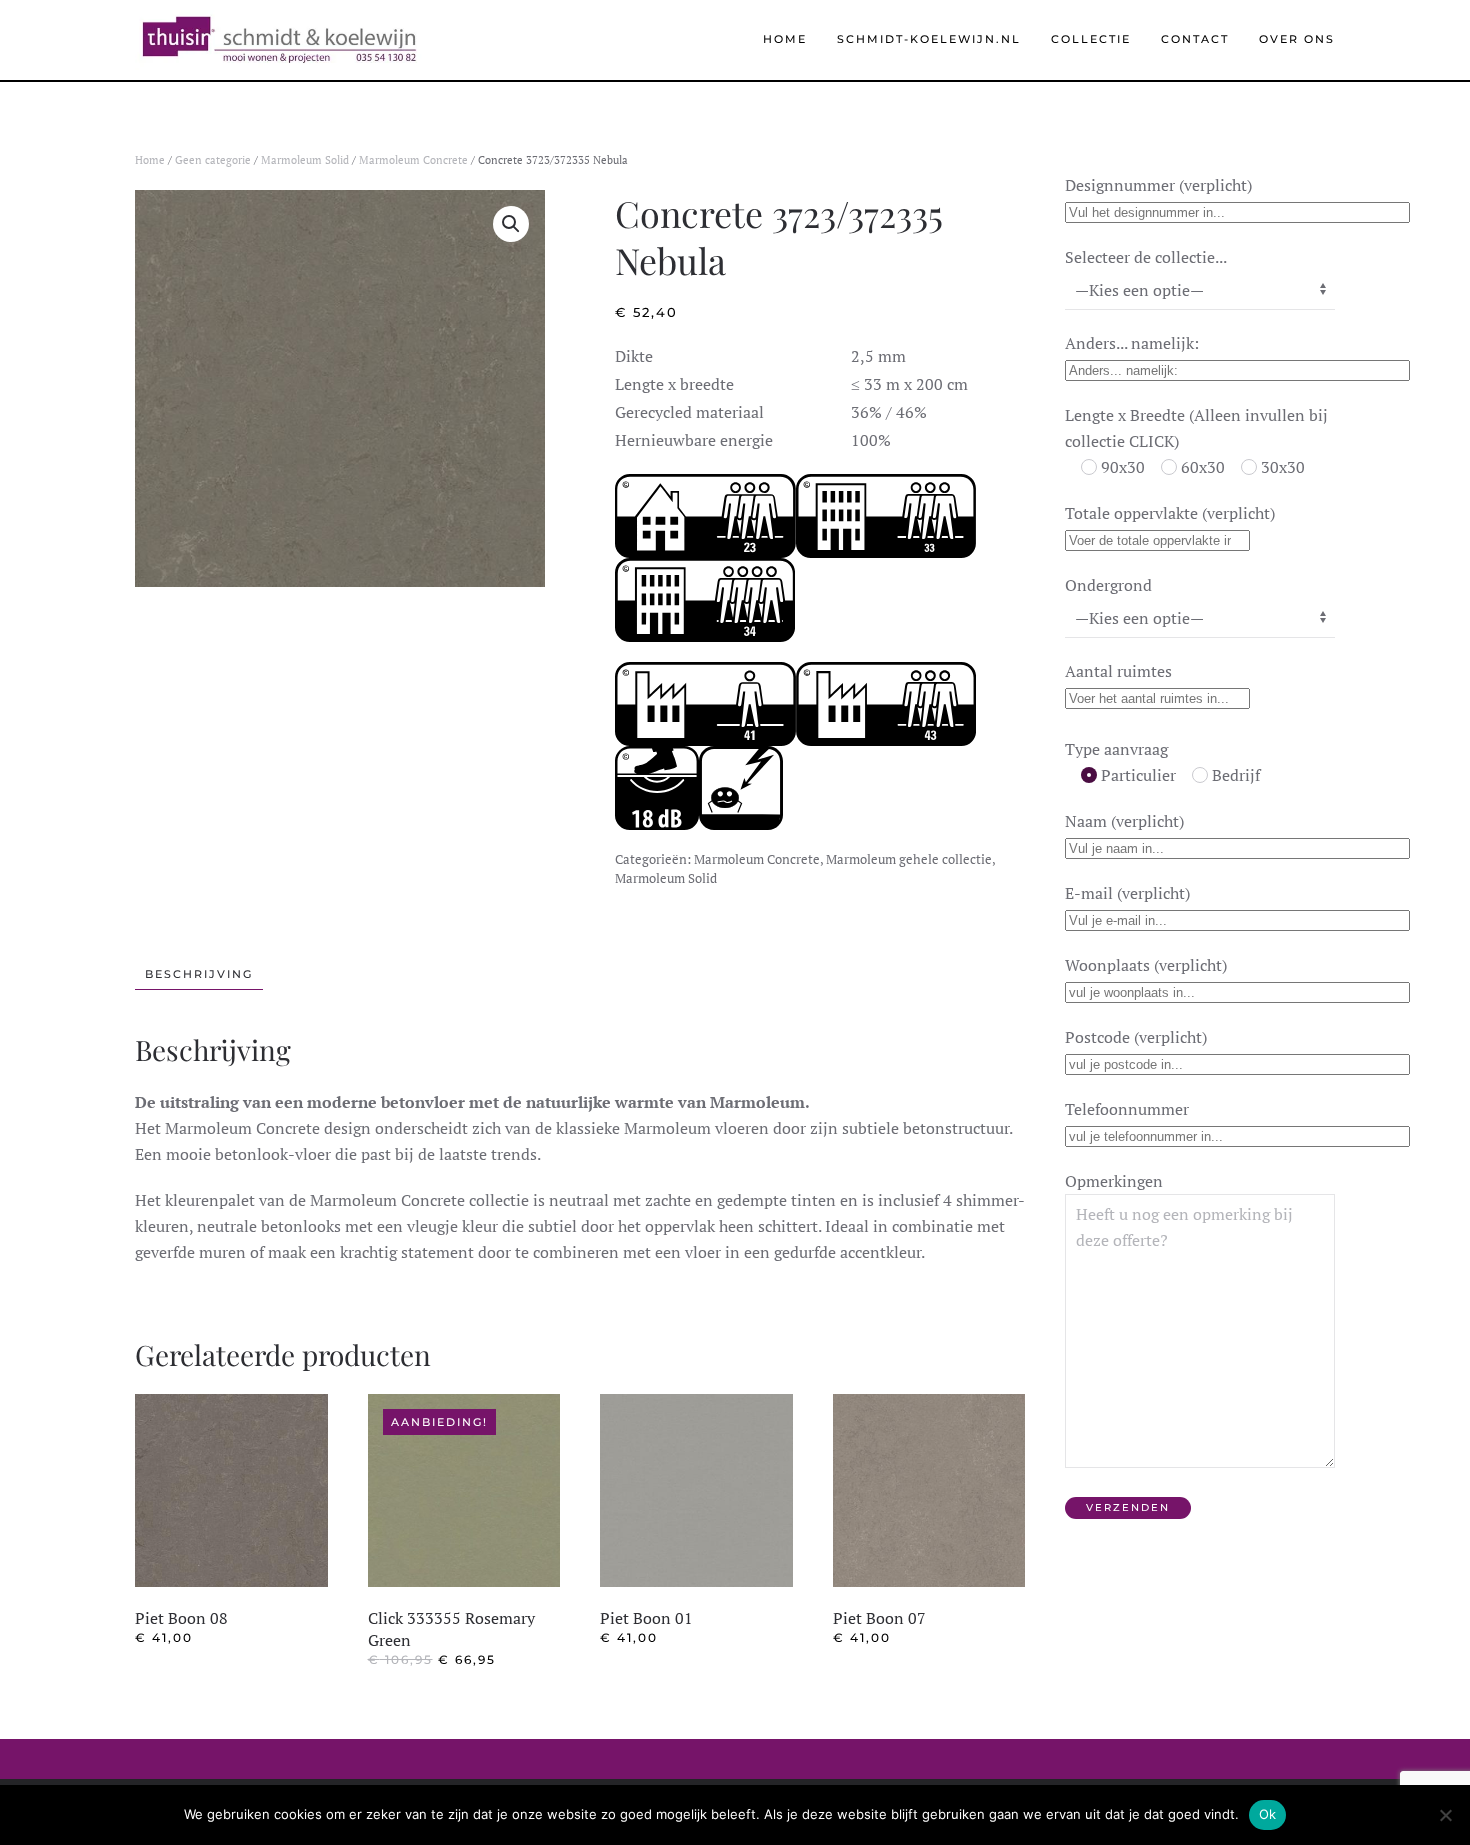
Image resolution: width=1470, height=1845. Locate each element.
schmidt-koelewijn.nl (929, 39)
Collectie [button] (1091, 39)
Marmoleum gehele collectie (909, 859)
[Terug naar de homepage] (279, 40)
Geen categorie (213, 160)
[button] (511, 224)
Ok (1268, 1814)
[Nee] (1445, 1815)
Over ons (1297, 39)
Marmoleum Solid (305, 160)
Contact (1195, 39)
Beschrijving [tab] (199, 974)
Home (785, 39)
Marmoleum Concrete (413, 160)
